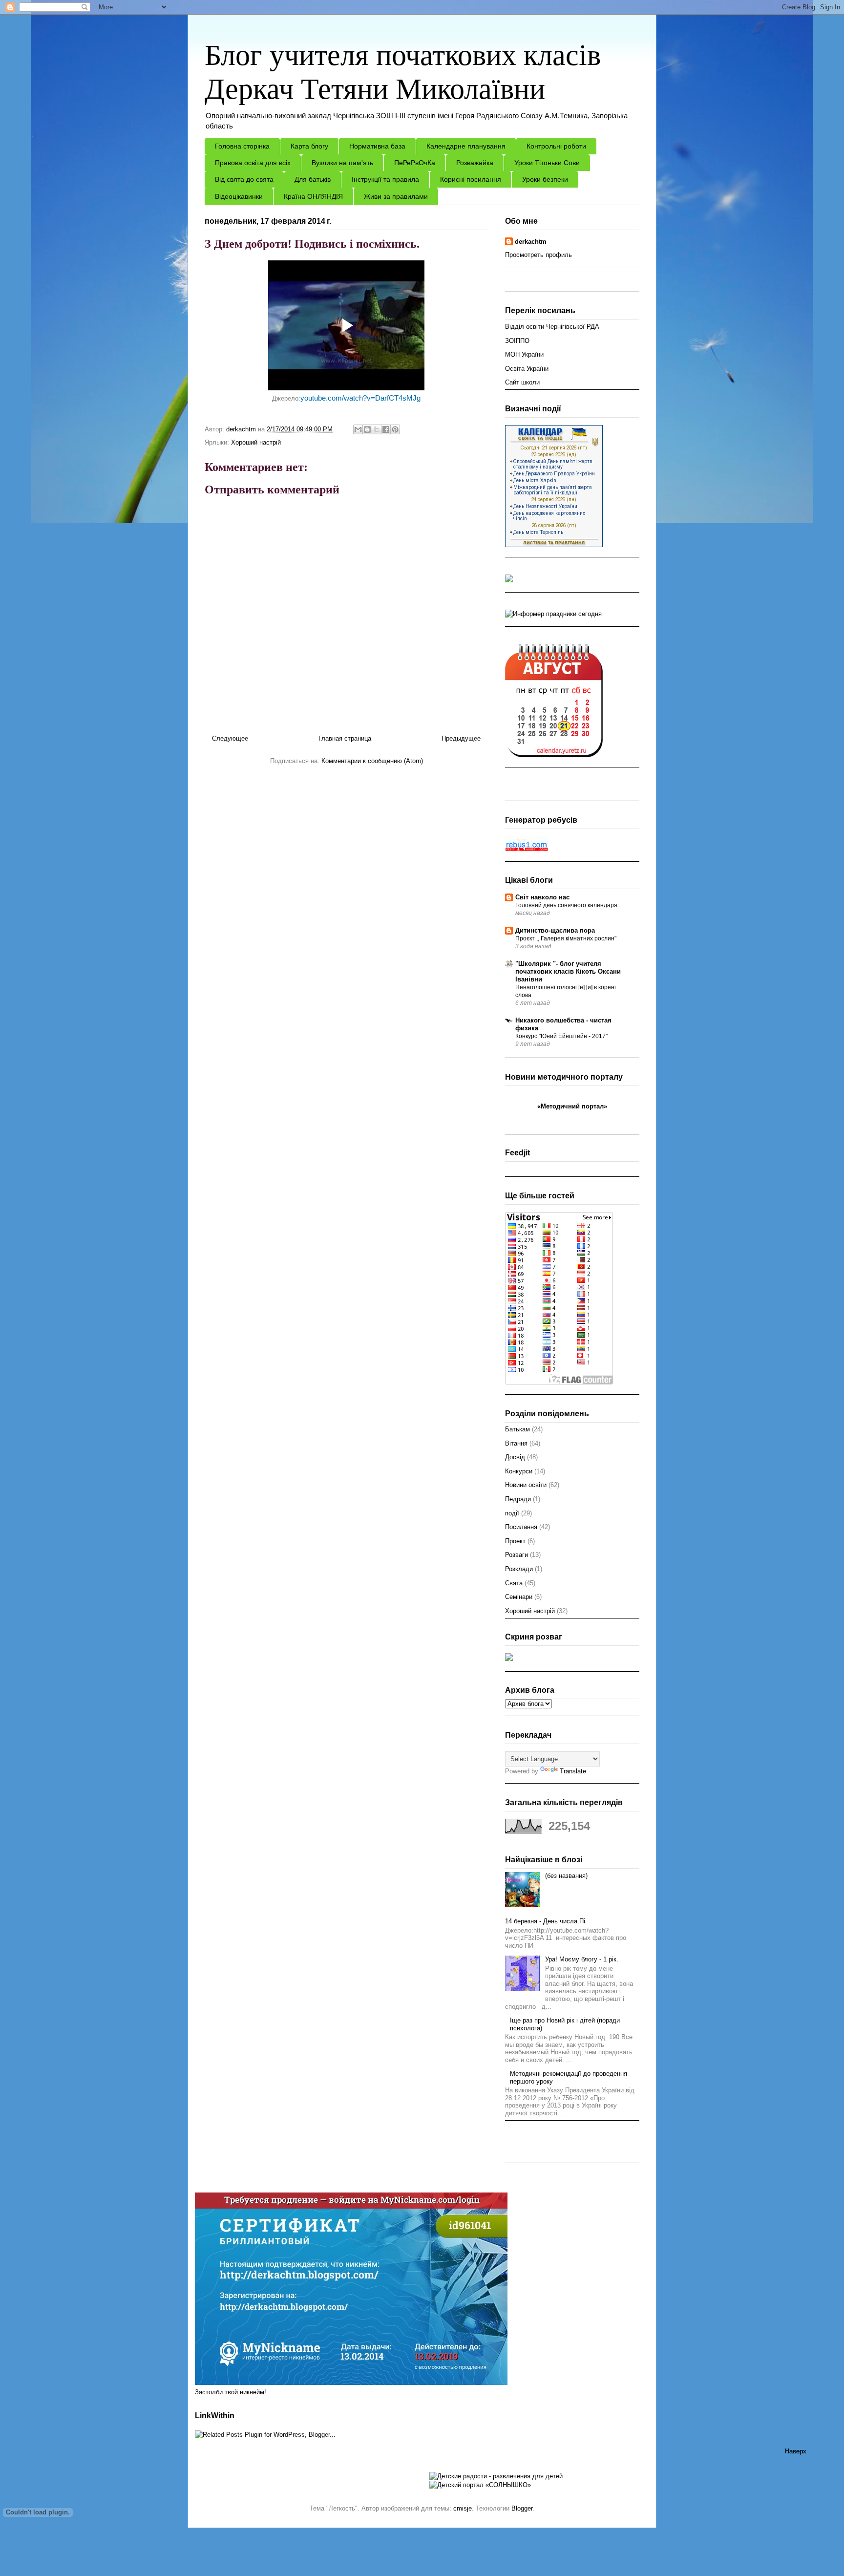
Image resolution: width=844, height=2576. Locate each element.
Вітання (516, 1443)
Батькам (517, 1429)
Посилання (521, 1527)
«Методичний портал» (572, 1106)
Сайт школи (522, 382)
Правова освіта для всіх (253, 163)
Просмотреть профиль (538, 255)
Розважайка (475, 163)
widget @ (549, 1116)
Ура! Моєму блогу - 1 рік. (582, 1959)
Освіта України (527, 369)
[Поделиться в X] (377, 429)
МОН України (524, 354)
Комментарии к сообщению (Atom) (372, 761)
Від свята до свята (244, 179)
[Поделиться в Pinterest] (395, 429)
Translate (573, 1771)
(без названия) (566, 1876)
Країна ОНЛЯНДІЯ (313, 196)
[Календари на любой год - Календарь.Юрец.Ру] (554, 755)
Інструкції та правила (385, 179)
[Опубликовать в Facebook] (386, 429)
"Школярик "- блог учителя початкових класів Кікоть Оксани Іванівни (568, 971)
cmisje (463, 2508)
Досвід (515, 1457)
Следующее (230, 738)
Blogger (522, 2508)
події (512, 1513)
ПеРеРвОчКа (415, 163)
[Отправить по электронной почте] (358, 429)
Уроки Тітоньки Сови (547, 163)
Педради (518, 1499)
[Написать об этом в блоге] (367, 429)
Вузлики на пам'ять (342, 163)
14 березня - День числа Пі (545, 1921)
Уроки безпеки (545, 179)
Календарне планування (466, 146)
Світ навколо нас (542, 897)
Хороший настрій (256, 442)
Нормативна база (377, 146)
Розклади (519, 1569)
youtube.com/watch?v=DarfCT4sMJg (360, 398)
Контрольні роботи (556, 146)
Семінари (519, 1597)
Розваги (517, 1555)
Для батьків (313, 179)
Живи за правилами (396, 196)
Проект (515, 1541)
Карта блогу (309, 146)
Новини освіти (526, 1485)
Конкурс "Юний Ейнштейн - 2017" (561, 1036)
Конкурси (519, 1471)
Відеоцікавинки (239, 196)
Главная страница (345, 738)
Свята (514, 1583)
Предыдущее (461, 738)
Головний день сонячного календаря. (567, 905)
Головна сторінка (242, 146)
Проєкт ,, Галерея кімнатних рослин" (566, 938)
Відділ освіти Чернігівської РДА (552, 327)
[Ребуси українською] (527, 849)
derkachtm (531, 242)
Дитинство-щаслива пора (555, 930)
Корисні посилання (471, 179)
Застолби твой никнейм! (231, 2392)
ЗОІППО (517, 341)
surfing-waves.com (582, 1116)
